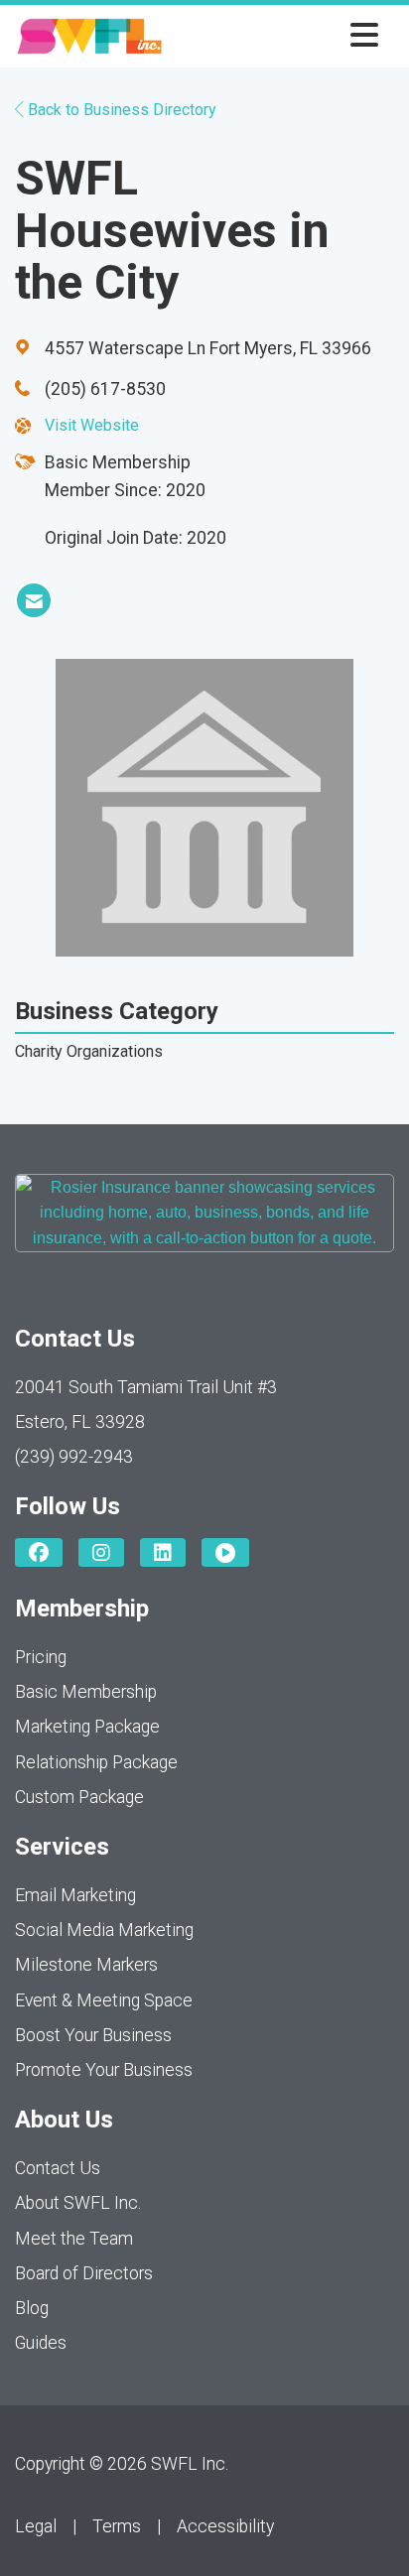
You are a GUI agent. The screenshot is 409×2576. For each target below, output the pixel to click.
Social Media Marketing (104, 1930)
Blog (32, 2308)
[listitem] (34, 600)
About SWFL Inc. (78, 2203)
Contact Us (58, 2168)
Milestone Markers (86, 1965)
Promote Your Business (104, 2070)
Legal (36, 2526)
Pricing (41, 1657)
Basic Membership (86, 1692)
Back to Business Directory (120, 110)
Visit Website (92, 425)
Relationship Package (96, 1762)
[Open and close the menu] (276, 36)
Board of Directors (84, 2273)
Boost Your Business (93, 2035)
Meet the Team (74, 2239)
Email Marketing (75, 1895)
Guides (41, 2343)
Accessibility (225, 2526)
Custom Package (79, 1797)
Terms (117, 2526)
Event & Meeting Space (104, 2000)
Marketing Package (87, 1727)
